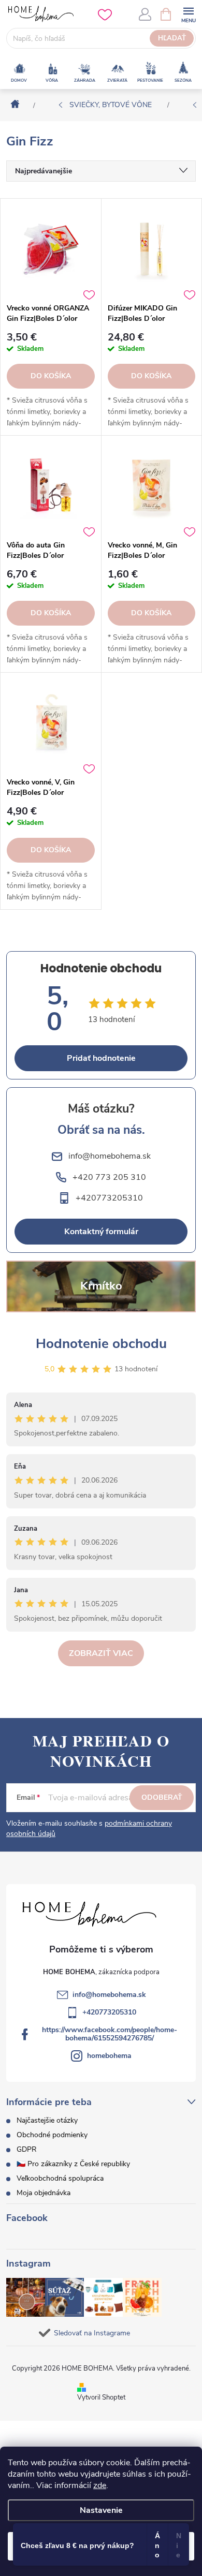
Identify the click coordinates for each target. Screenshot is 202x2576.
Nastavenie (101, 2510)
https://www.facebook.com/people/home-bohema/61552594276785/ (110, 2034)
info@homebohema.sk (109, 1995)
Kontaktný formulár (101, 1232)
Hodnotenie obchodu (101, 1344)
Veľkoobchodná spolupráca (60, 2178)
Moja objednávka (44, 2193)
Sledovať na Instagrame (92, 2333)
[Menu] (188, 14)
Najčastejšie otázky (47, 2120)
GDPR (27, 2149)
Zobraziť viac (101, 1653)
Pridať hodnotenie (101, 1058)
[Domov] (12, 105)
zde (100, 2485)
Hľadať (172, 38)
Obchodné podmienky (52, 2135)
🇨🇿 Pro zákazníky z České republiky (73, 2164)
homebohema (109, 2056)
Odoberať (162, 1797)
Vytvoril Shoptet (101, 2397)
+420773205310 (109, 2012)
